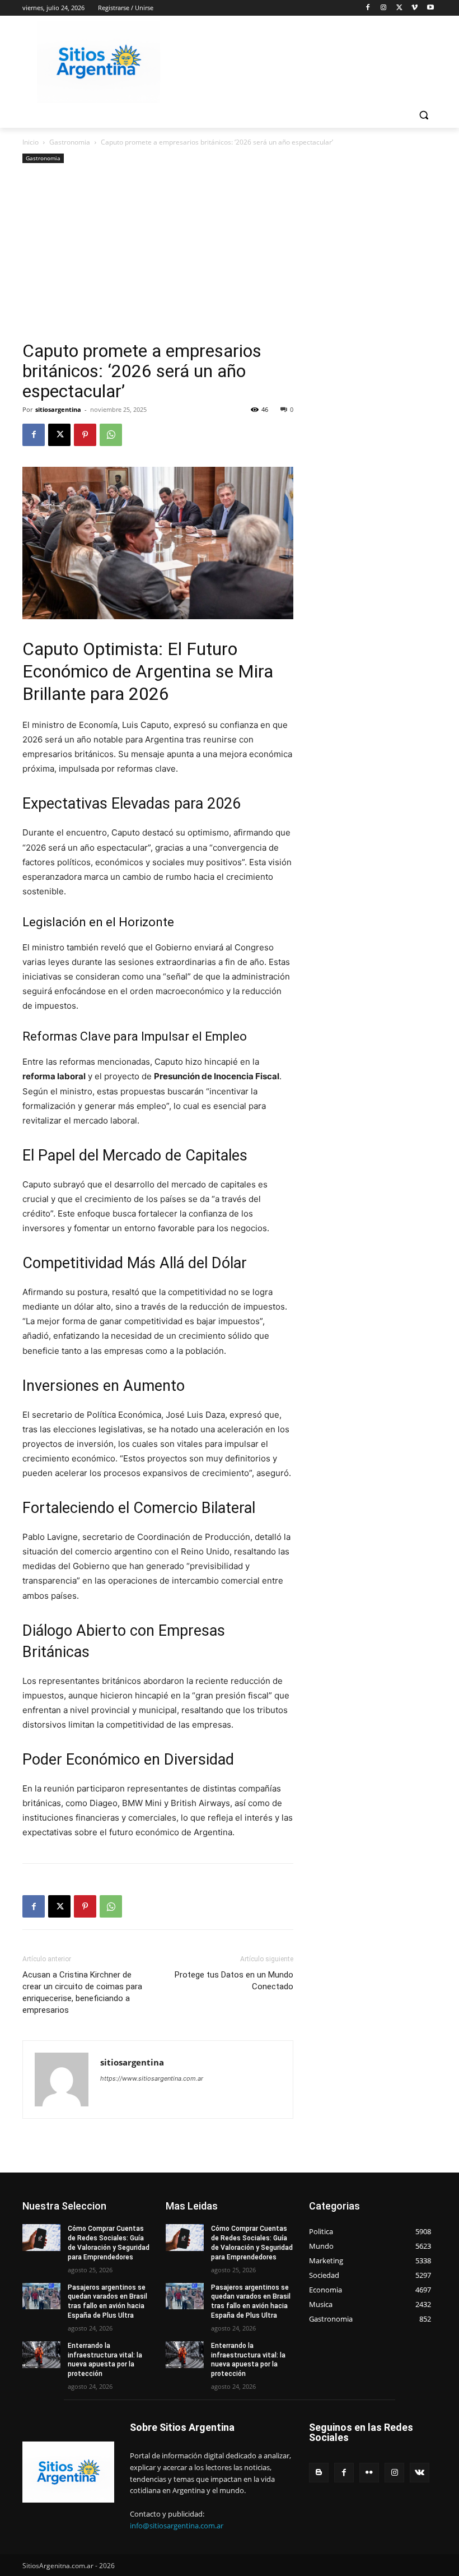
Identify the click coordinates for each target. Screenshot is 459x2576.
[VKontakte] (420, 2473)
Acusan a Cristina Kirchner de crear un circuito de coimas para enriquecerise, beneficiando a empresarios (82, 1992)
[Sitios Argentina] (99, 62)
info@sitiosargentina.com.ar (177, 2526)
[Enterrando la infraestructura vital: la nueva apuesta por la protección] (41, 2355)
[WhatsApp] (111, 435)
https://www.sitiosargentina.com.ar (152, 2078)
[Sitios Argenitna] (68, 2472)
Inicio (31, 142)
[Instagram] (384, 8)
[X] (399, 8)
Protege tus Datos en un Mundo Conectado (234, 1981)
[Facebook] (368, 8)
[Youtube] (430, 8)
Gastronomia (70, 142)
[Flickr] (369, 2473)
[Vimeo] (414, 8)
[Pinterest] (85, 435)
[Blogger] (319, 2473)
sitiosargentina (58, 409)
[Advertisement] (158, 257)
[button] (423, 115)
